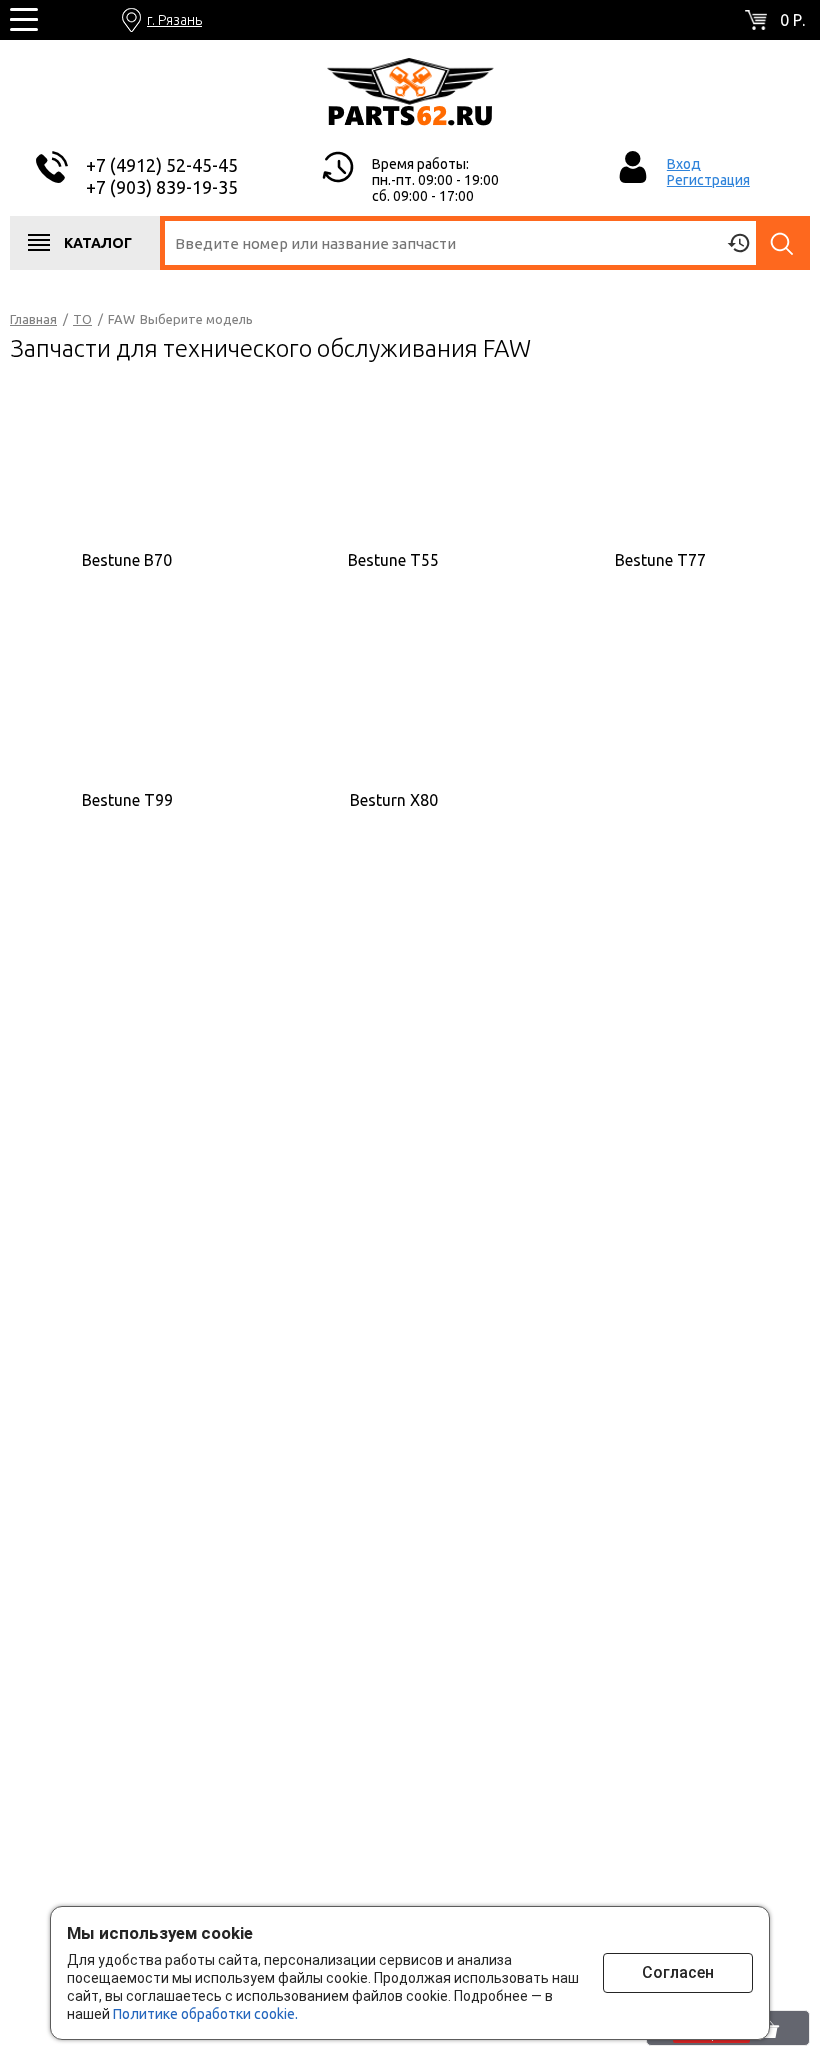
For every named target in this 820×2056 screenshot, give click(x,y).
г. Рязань (174, 20)
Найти (783, 243)
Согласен (678, 1972)
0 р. (792, 20)
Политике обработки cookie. (205, 2014)
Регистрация (708, 180)
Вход (684, 164)
